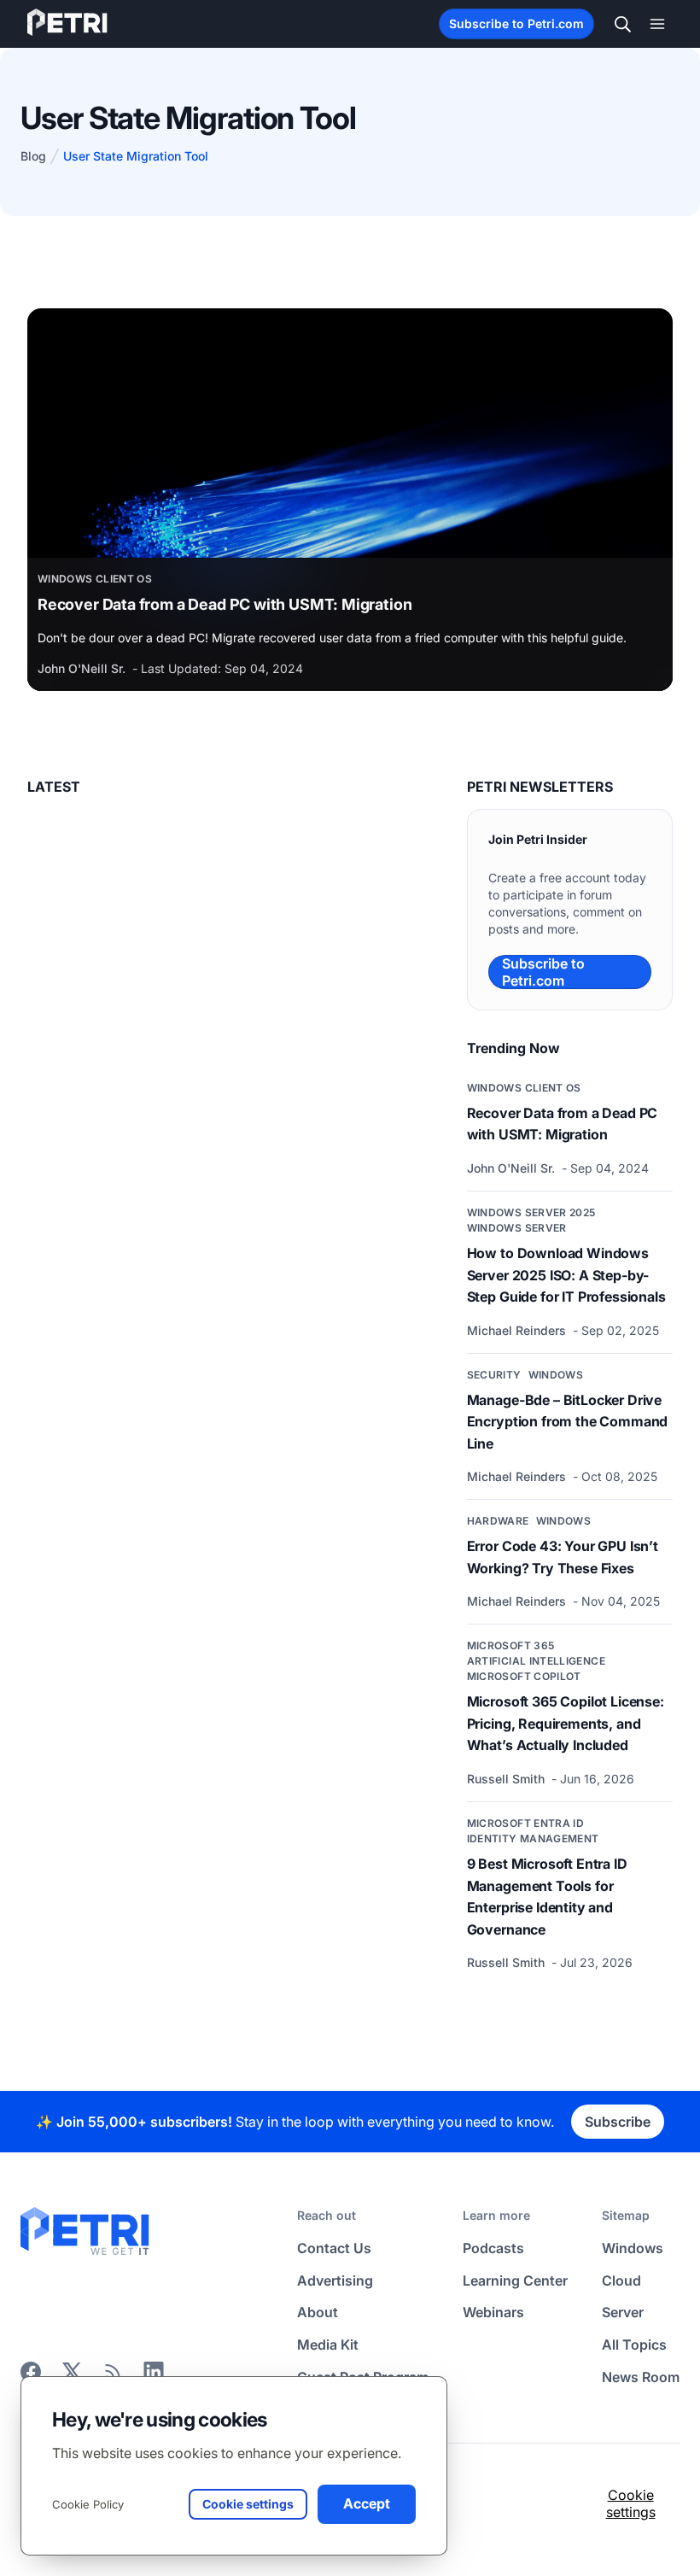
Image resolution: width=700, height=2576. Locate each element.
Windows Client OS (95, 579)
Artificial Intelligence (536, 1661)
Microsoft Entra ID (525, 1823)
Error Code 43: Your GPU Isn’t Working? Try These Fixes (563, 1557)
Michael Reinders (518, 1330)
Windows (556, 1375)
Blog (33, 156)
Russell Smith (507, 1779)
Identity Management (533, 1838)
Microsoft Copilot (524, 1676)
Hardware (498, 1521)
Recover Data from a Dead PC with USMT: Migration (225, 604)
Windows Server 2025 (531, 1212)
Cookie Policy (88, 2504)
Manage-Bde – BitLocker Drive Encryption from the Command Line (568, 1422)
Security (494, 1375)
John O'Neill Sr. (83, 668)
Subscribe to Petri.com (516, 23)
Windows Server (517, 1228)
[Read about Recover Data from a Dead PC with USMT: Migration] (350, 433)
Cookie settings (631, 2503)
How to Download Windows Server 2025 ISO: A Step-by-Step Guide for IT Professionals (566, 1275)
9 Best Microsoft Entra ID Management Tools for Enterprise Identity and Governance (547, 1897)
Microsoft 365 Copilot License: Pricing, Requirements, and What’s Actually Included (566, 1723)
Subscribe (618, 2122)
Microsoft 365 (511, 1645)
